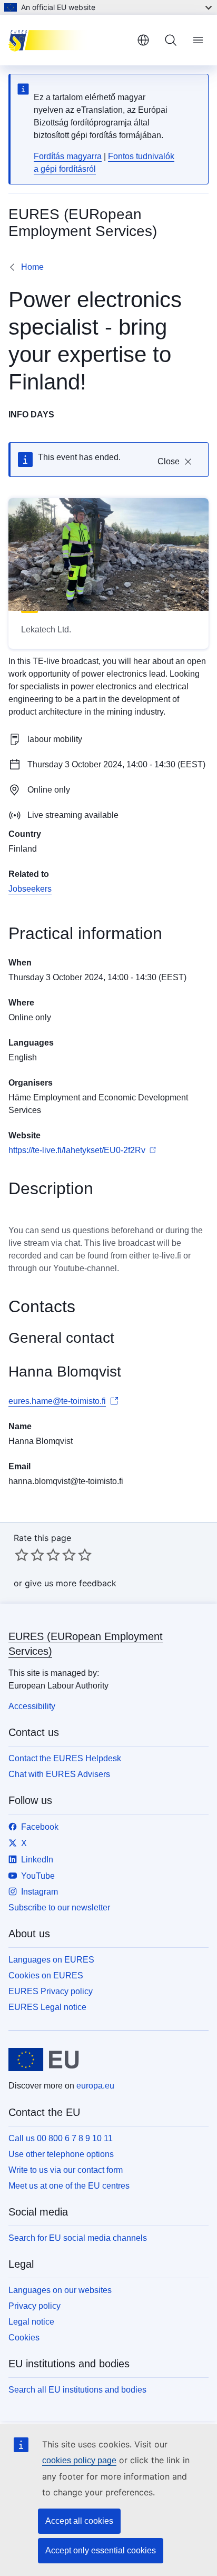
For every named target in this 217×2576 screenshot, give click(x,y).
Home (32, 267)
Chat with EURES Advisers (59, 1774)
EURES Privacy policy (51, 1991)
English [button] (143, 40)
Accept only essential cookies (101, 2550)
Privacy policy (34, 2306)
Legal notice (31, 2322)
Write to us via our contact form (66, 2170)
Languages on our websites (60, 2290)
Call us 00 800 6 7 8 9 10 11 (61, 2138)
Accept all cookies (79, 2521)
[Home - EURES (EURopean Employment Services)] (68, 40)
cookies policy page (79, 2460)
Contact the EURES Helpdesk (65, 1758)
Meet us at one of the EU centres (69, 2186)
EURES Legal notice (47, 2007)
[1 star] (22, 1555)
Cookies (24, 2338)
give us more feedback (71, 1583)
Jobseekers (30, 889)
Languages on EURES (51, 1960)
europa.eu (95, 2086)
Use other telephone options (61, 2154)
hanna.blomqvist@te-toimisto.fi (66, 1481)
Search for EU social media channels (78, 2238)
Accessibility (32, 1706)
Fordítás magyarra (68, 156)
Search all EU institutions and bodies (77, 2390)
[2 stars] (29, 1555)
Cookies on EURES (46, 1975)
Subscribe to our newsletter (59, 1907)
